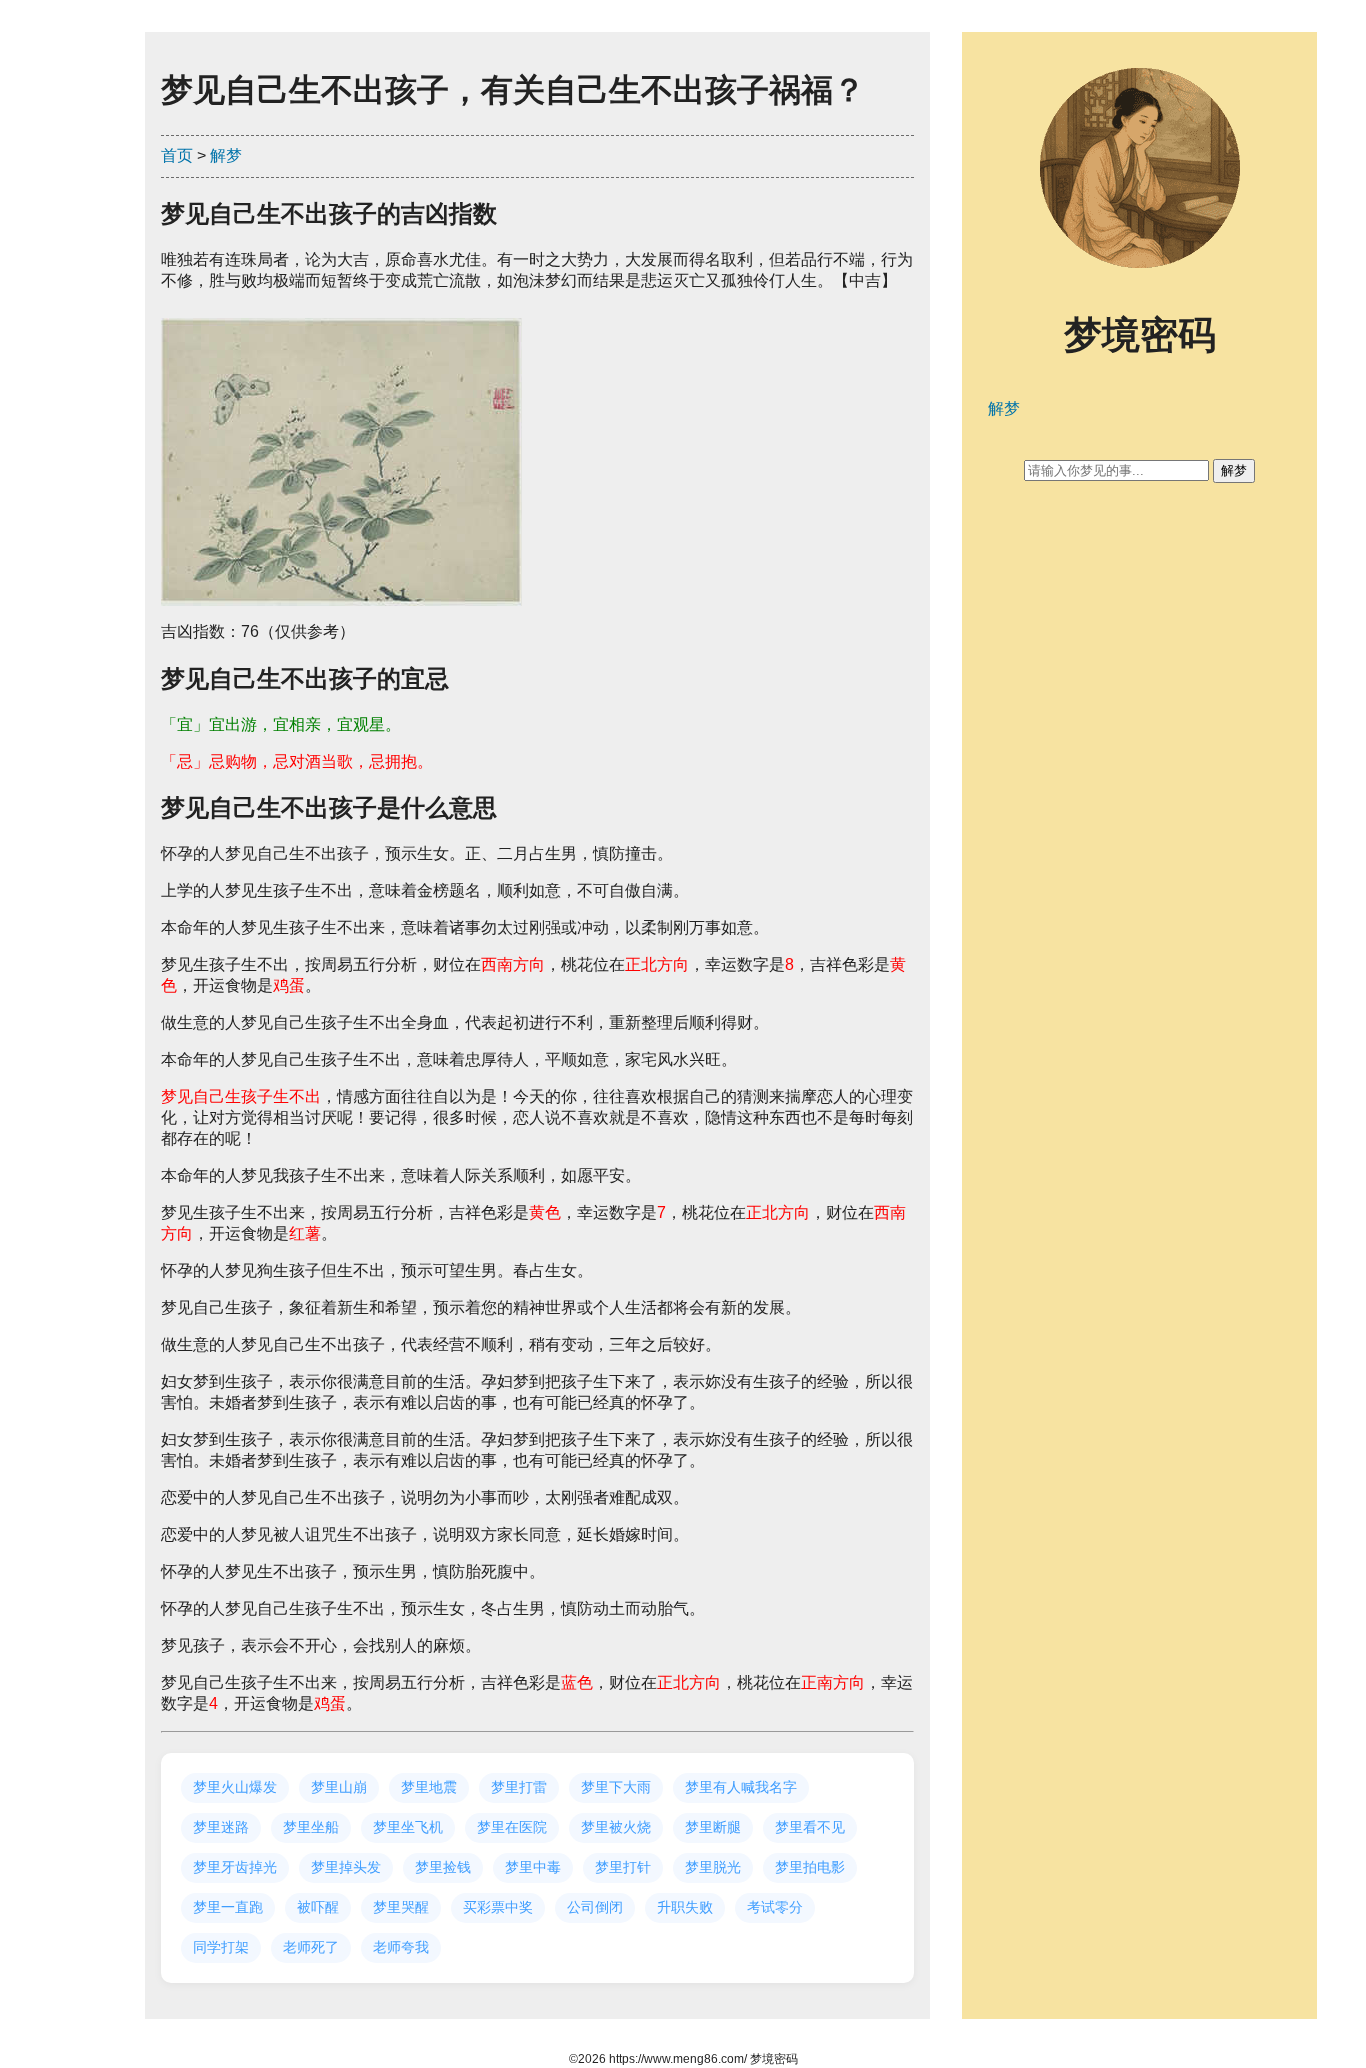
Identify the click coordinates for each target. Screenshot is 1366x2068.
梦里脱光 (713, 1867)
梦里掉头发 (346, 1867)
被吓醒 (318, 1907)
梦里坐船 (311, 1827)
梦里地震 (429, 1787)
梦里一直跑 (228, 1907)
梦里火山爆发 (235, 1787)
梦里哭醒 (401, 1907)
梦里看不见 (810, 1827)
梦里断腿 (713, 1827)
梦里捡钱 (443, 1867)
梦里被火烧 (616, 1827)
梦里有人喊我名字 (741, 1787)
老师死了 (311, 1947)
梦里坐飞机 (408, 1827)
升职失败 (685, 1907)
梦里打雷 (519, 1787)
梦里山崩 (339, 1787)
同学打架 (221, 1947)
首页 (177, 155)
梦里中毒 (533, 1867)
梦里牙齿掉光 (235, 1867)
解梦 (226, 155)
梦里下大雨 (616, 1787)
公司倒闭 (595, 1907)
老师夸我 (401, 1947)
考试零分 (775, 1907)
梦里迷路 (221, 1827)
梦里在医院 (512, 1827)
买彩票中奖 (498, 1907)
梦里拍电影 (810, 1867)
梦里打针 (623, 1867)
